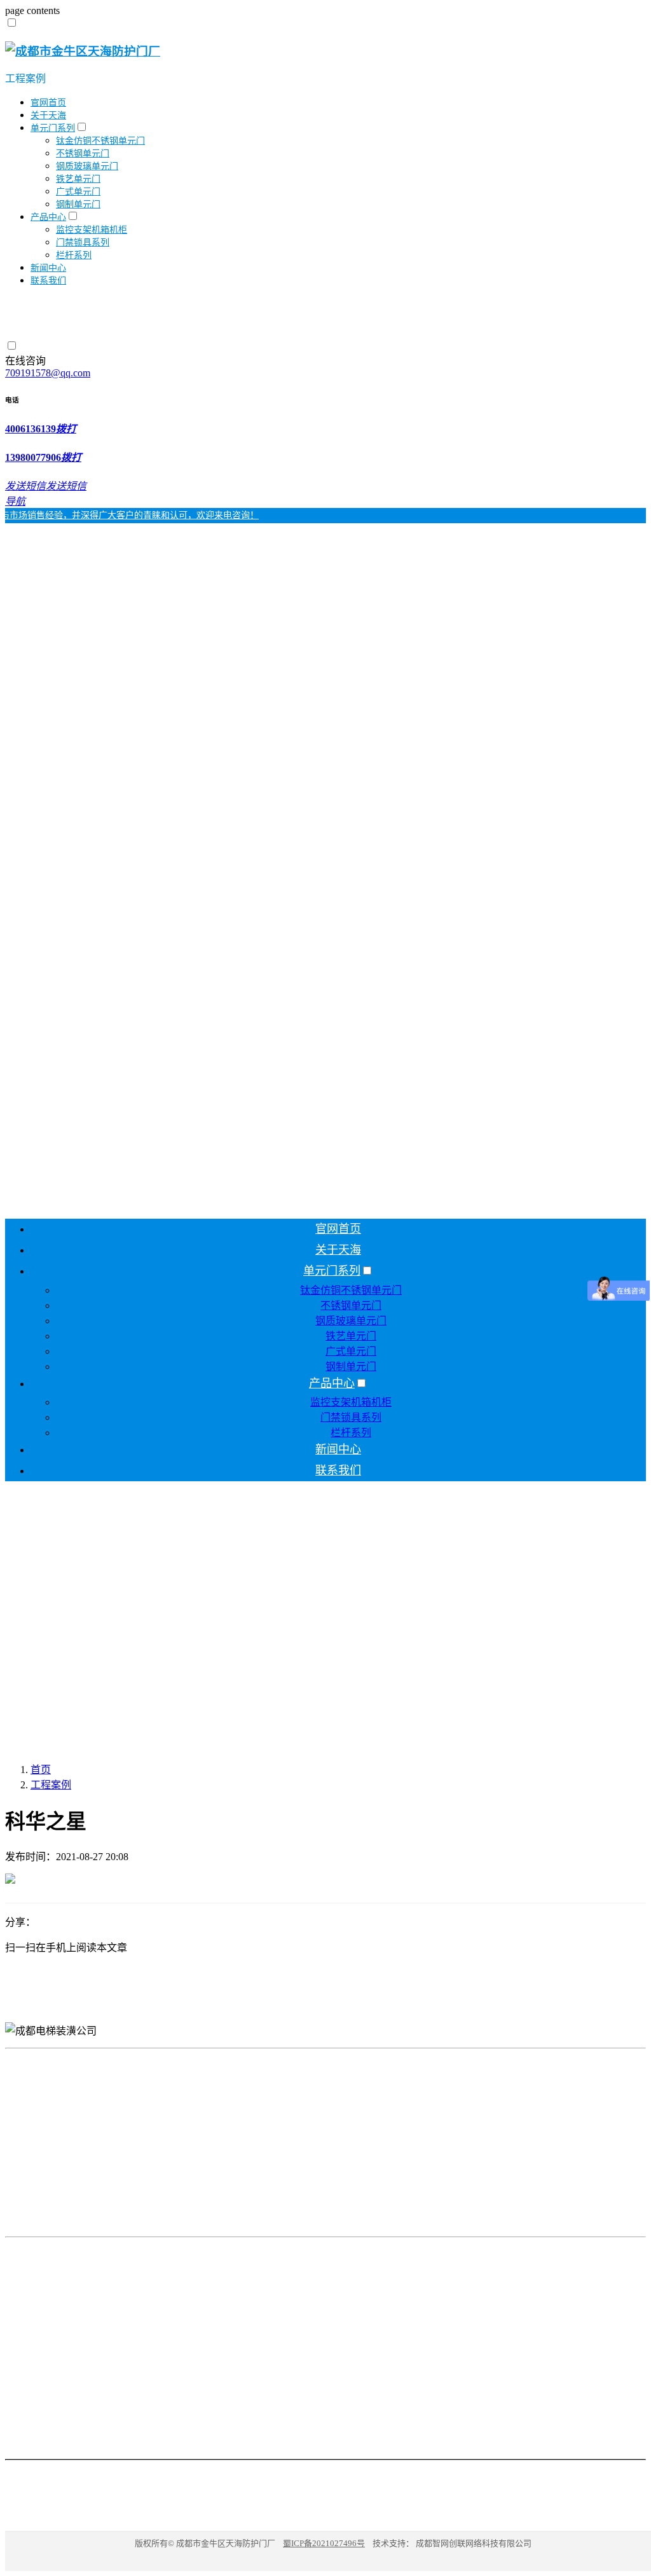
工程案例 (25, 79)
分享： (20, 1922)
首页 (41, 1770)
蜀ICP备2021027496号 (324, 2543)
